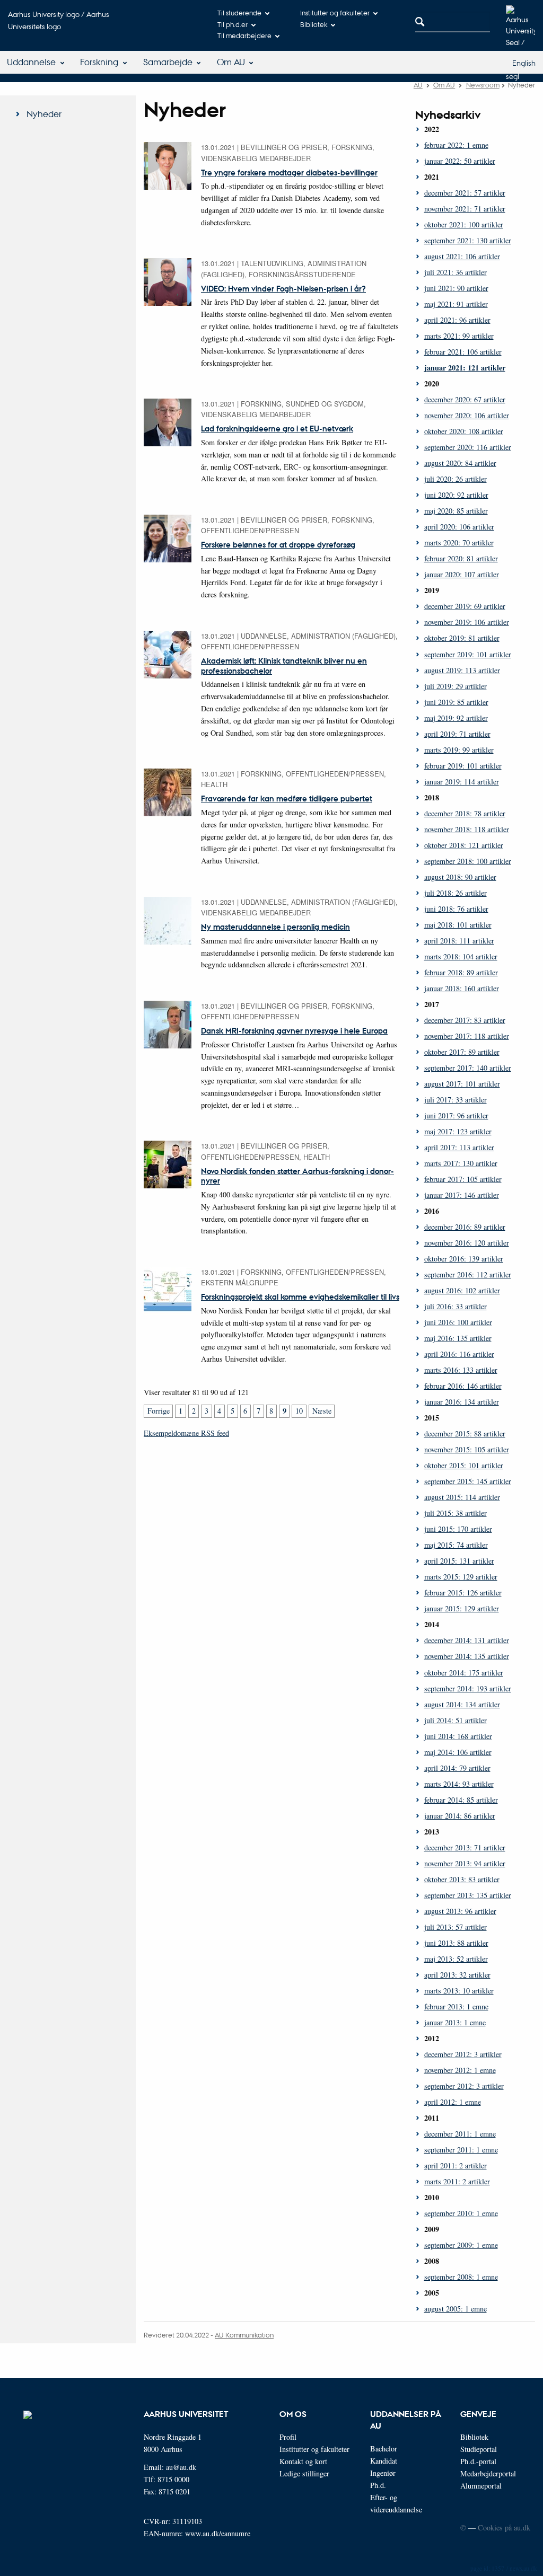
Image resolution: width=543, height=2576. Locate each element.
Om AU (231, 62)
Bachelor (384, 2449)
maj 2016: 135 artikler (458, 1338)
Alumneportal (481, 2486)
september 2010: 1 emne (461, 2213)
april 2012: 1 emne (453, 2102)
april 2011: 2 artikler (456, 2165)
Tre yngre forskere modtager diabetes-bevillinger (289, 172)
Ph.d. (378, 2485)
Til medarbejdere (244, 35)
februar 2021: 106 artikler (463, 352)
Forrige (159, 1411)
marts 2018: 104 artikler (461, 956)
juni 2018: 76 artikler (456, 909)
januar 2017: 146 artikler (462, 1195)
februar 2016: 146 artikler (463, 1386)
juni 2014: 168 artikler (458, 1736)
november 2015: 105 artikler (467, 1449)
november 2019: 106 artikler (467, 622)
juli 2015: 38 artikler (456, 1513)
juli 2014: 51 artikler (456, 1720)
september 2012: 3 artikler (464, 2086)
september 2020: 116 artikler (468, 447)
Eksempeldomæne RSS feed (186, 1433)
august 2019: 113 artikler (462, 670)
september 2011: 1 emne (461, 2150)
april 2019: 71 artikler (457, 734)
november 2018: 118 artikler (467, 829)
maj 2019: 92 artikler (456, 718)
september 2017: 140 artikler (468, 1068)
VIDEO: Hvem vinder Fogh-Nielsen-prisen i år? (283, 288)
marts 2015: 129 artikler (461, 1577)
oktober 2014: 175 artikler (464, 1673)
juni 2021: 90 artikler (456, 288)
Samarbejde (168, 62)
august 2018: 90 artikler (460, 877)
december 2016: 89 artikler (465, 1227)
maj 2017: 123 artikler (458, 1131)
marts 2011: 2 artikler (457, 2181)
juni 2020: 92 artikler (456, 495)
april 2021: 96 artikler (457, 320)
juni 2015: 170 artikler (458, 1529)
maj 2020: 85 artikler (456, 511)
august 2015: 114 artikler (462, 1497)
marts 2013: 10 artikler (459, 1991)
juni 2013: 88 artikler (456, 1943)
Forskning (99, 62)
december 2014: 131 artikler (467, 1640)
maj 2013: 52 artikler (456, 1959)
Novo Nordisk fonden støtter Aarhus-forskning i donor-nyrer (297, 1176)
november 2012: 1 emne (460, 2070)
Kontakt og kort (303, 2461)
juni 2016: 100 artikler (458, 1322)
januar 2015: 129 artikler (462, 1608)
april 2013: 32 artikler (457, 1975)
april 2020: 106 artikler (459, 527)
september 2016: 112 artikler (468, 1274)
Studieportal (479, 2449)
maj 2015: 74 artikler (456, 1545)
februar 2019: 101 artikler (463, 766)
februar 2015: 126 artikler (463, 1593)
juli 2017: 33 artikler (456, 1100)
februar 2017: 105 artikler (463, 1179)
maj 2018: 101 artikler (458, 925)
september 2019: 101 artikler (468, 654)
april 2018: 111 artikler (459, 941)
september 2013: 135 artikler (468, 1895)
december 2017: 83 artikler (465, 1020)
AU (418, 85)
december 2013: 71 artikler (465, 1847)
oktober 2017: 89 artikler (462, 1052)
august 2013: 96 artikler (460, 1911)
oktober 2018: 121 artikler (464, 845)
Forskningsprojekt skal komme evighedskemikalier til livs (300, 1296)
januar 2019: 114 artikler (462, 782)
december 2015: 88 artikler (465, 1433)
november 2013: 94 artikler (465, 1863)
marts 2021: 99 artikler (459, 336)
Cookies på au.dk (504, 2528)
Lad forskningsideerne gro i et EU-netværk (277, 428)
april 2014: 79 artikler (457, 1768)
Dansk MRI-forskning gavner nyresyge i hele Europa (294, 1030)
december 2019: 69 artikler (465, 606)
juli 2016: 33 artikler (456, 1306)
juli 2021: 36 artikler (456, 272)
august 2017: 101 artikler (462, 1084)
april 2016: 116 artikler (459, 1354)
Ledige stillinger (304, 2473)
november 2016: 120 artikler (467, 1243)
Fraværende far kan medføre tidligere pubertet (287, 798)
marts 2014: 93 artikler (459, 1784)
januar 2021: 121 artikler (465, 368)
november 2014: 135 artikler (467, 1656)
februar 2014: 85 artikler (461, 1800)
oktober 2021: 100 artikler (464, 224)
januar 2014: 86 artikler (460, 1816)
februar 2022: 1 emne (456, 145)
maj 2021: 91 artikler (456, 304)
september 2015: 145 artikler (468, 1481)
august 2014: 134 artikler (462, 1704)
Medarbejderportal (488, 2473)
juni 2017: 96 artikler (456, 1115)
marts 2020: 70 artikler (459, 542)
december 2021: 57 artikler (465, 193)
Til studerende (239, 12)
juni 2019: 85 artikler (456, 702)
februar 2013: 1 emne (456, 2006)
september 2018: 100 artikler (468, 861)
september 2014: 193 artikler (468, 1688)
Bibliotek (314, 24)
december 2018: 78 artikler (465, 813)
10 (299, 1411)
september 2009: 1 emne (461, 2245)
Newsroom (483, 85)
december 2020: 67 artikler (465, 399)
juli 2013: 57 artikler (456, 1927)
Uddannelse (31, 62)
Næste (322, 1411)
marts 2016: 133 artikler (461, 1370)
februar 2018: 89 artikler (461, 972)
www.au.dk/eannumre (218, 2533)
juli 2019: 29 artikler (456, 686)
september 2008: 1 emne (461, 2277)
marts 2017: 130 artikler (461, 1163)
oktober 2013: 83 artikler (462, 1879)
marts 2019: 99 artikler (459, 750)
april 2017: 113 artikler (459, 1147)
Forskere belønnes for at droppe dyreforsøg (278, 544)
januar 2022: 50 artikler (460, 161)
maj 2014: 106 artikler (458, 1752)
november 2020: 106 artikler (467, 415)
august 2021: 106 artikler (462, 256)
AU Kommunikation (244, 2335)
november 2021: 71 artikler (465, 209)
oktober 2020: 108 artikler (464, 431)
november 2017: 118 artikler (467, 1036)
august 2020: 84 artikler (460, 463)
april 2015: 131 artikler (459, 1561)
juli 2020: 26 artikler (456, 479)
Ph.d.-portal (478, 2461)
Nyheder (44, 114)
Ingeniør (383, 2473)
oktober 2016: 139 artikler (464, 1259)
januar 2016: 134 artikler (462, 1402)
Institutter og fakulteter (335, 12)
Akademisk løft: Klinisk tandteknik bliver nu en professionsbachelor (284, 665)
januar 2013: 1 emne (455, 2022)
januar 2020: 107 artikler (462, 574)
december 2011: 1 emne (460, 2134)
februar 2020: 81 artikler (461, 558)
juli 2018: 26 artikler (456, 893)
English (524, 63)
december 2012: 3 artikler (463, 2054)
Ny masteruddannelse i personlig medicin (275, 927)
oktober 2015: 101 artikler (464, 1465)
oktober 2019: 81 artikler (462, 638)
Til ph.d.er (233, 24)
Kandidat (384, 2461)
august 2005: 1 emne (456, 2309)
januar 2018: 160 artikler (462, 988)
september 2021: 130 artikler (468, 240)
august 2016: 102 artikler (462, 1290)
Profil (288, 2437)
